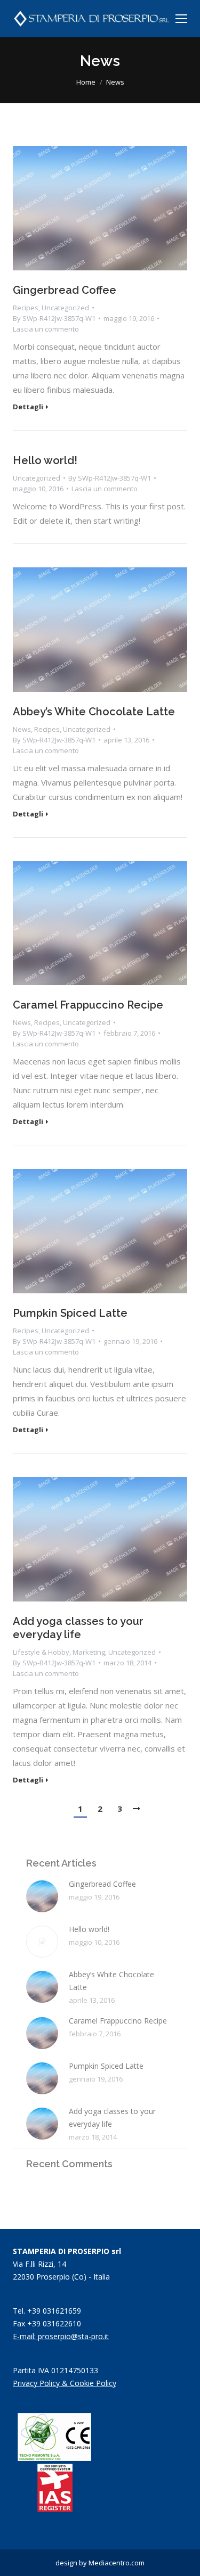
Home (86, 82)
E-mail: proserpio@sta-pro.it (61, 2336)
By (54, 318)
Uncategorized (65, 308)
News (22, 729)
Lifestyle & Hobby (41, 1652)
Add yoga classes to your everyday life (78, 1628)
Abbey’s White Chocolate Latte (94, 712)
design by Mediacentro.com (100, 2563)
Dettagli (28, 407)
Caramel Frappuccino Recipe (88, 1005)
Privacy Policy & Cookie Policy (65, 2383)
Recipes (26, 308)
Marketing (89, 1652)
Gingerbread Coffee (65, 290)
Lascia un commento (46, 329)
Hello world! (45, 460)
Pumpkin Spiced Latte (70, 1313)
